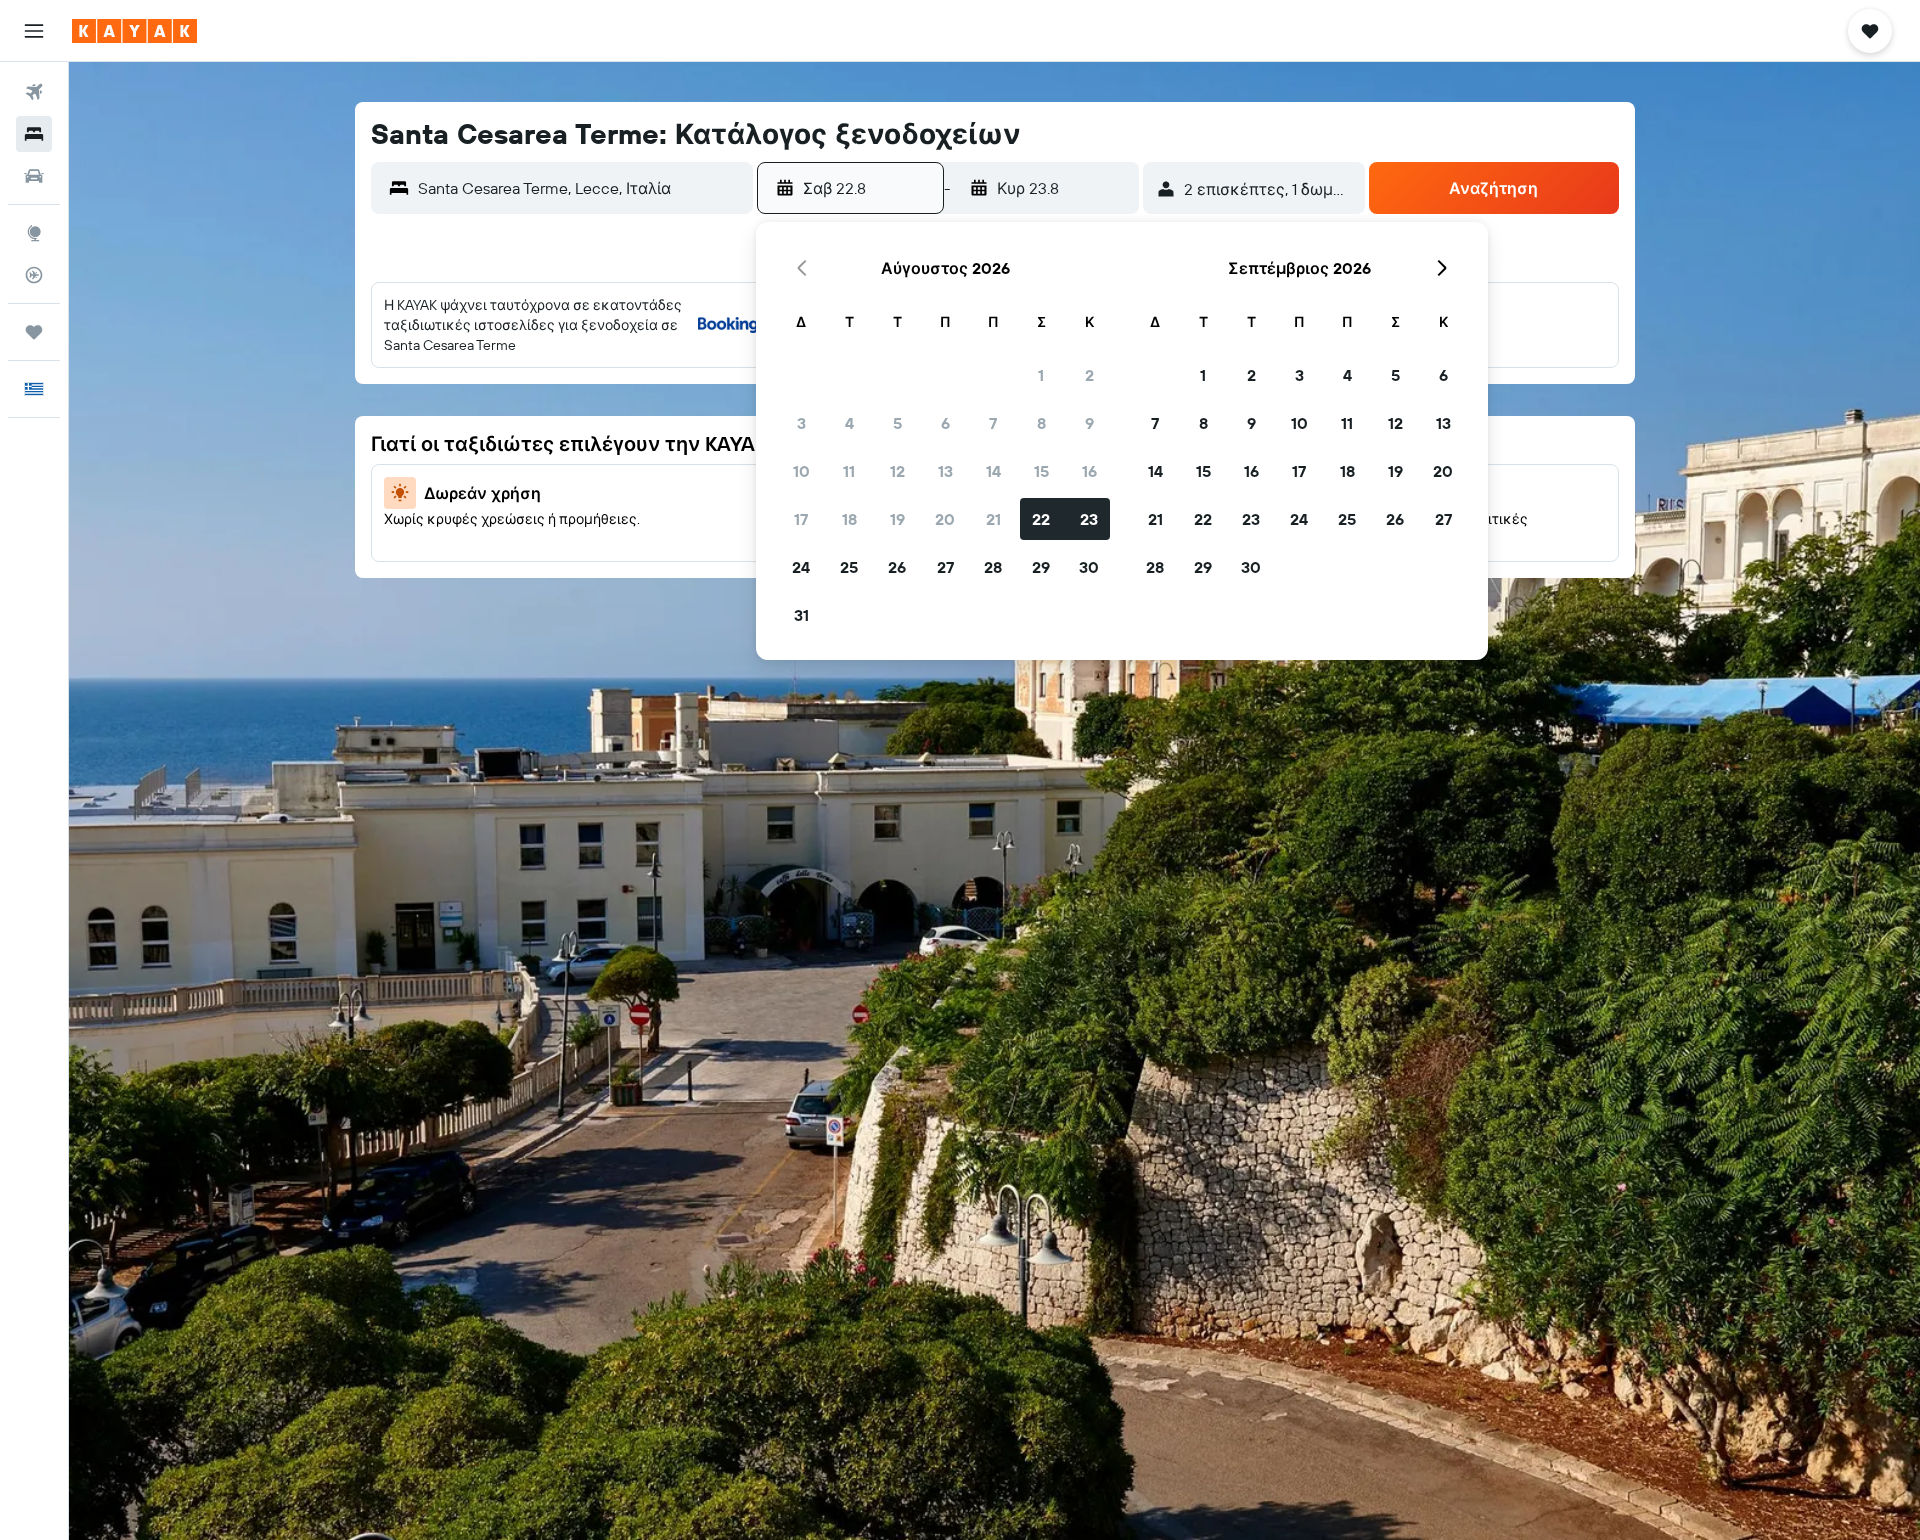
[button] (34, 31)
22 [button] (1041, 519)
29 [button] (1041, 567)
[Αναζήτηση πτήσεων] (34, 92)
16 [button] (1089, 471)
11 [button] (849, 471)
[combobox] (580, 188)
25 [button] (849, 567)
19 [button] (897, 519)
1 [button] (1041, 375)
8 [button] (1041, 423)
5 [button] (897, 423)
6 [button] (945, 423)
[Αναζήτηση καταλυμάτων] (34, 134)
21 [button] (993, 519)
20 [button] (945, 519)
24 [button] (801, 567)
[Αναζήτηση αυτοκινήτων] (34, 176)
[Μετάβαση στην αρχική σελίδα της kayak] (134, 31)
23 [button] (1089, 519)
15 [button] (1041, 471)
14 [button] (993, 471)
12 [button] (897, 471)
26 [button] (897, 567)
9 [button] (1089, 423)
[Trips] (34, 332)
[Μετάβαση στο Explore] (34, 233)
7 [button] (993, 423)
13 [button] (945, 471)
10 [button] (801, 471)
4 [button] (849, 423)
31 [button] (801, 615)
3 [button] (801, 423)
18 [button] (849, 519)
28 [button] (993, 567)
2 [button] (1089, 375)
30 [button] (1089, 567)
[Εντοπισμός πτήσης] (34, 275)
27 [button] (945, 567)
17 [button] (801, 519)
